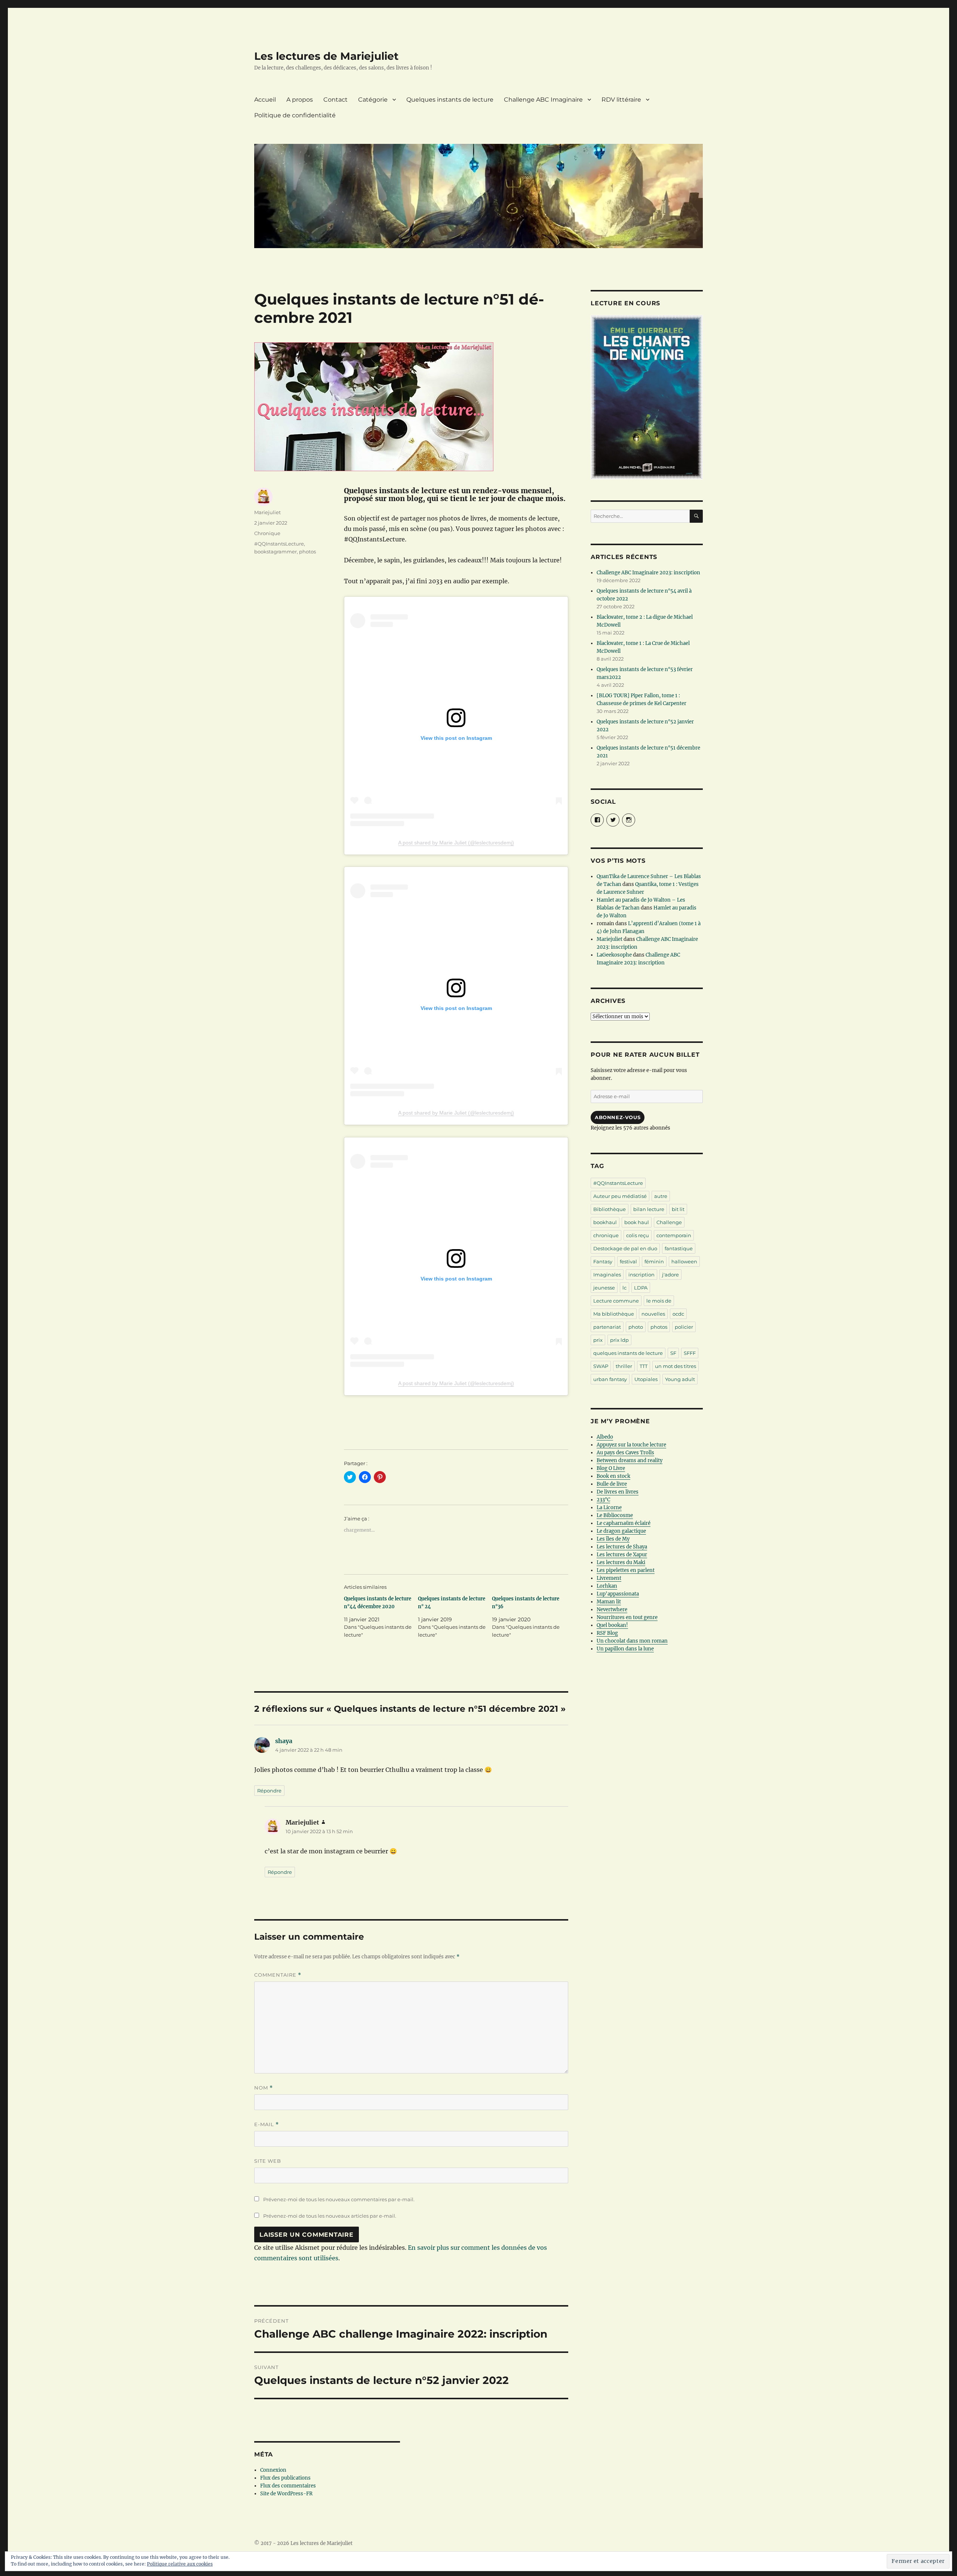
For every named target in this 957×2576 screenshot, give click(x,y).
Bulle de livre (612, 1484)
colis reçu (638, 1235)
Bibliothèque (610, 1209)
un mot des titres (676, 1366)
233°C (603, 1500)
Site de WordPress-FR (286, 2494)
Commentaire (278, 1975)
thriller (624, 1366)
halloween (684, 1261)
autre (661, 1196)
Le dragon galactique (621, 1531)
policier (684, 1327)
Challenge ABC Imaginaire (543, 100)
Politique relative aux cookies (180, 2564)
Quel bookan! (612, 1625)
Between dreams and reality (630, 1460)
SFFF (690, 1353)
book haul (637, 1222)
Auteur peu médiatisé (620, 1196)
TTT (644, 1366)
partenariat (607, 1327)
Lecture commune (616, 1301)
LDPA (641, 1288)
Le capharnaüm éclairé (624, 1523)
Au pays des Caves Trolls (625, 1453)
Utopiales (646, 1379)
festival (628, 1261)
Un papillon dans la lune (625, 1649)
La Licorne (609, 1508)
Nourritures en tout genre (627, 1617)
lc (624, 1288)
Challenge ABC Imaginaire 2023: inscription (648, 573)
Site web (268, 2161)
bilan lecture (649, 1209)
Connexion (273, 2470)
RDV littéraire (621, 100)
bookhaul (605, 1222)
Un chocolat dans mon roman (632, 1641)
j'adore (670, 1275)
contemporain (674, 1235)
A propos (300, 100)
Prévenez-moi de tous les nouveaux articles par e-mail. (330, 2216)
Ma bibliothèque (614, 1314)
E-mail (267, 2124)
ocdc (678, 1314)
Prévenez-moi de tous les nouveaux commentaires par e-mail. (339, 2199)
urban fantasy (610, 1379)
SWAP (601, 1366)
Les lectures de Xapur (622, 1555)
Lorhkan (607, 1586)
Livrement (609, 1578)
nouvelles (653, 1314)
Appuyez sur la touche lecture (631, 1445)
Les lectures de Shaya (622, 1547)
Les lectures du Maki (621, 1562)
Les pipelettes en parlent (626, 1570)
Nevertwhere (612, 1610)
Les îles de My (613, 1539)
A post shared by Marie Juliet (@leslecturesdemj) (456, 843)
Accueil (265, 100)
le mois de (659, 1301)
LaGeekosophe (614, 955)
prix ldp (619, 1340)
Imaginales (607, 1275)
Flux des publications (285, 2478)
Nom (264, 2088)
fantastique (679, 1248)
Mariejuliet (267, 512)
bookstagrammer (276, 552)
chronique (606, 1235)
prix (598, 1340)
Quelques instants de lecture (450, 100)
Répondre (269, 1791)
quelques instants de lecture (628, 1353)
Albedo (605, 1437)
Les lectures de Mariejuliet (326, 56)
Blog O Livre (611, 1468)
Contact (336, 100)
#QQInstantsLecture (279, 544)
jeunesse (604, 1288)
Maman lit (609, 1602)
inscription (641, 1275)
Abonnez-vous (618, 1117)
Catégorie (373, 100)
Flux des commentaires (288, 2486)
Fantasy (603, 1261)
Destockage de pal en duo (625, 1248)
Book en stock (613, 1476)
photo (636, 1327)
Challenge (669, 1222)
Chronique (267, 533)
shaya (284, 1741)
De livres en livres (618, 1492)
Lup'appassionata (618, 1594)
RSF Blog (607, 1633)
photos (307, 552)
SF (673, 1353)
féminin (654, 1261)
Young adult (680, 1379)
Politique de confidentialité (295, 115)
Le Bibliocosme (615, 1515)
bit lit (678, 1209)
